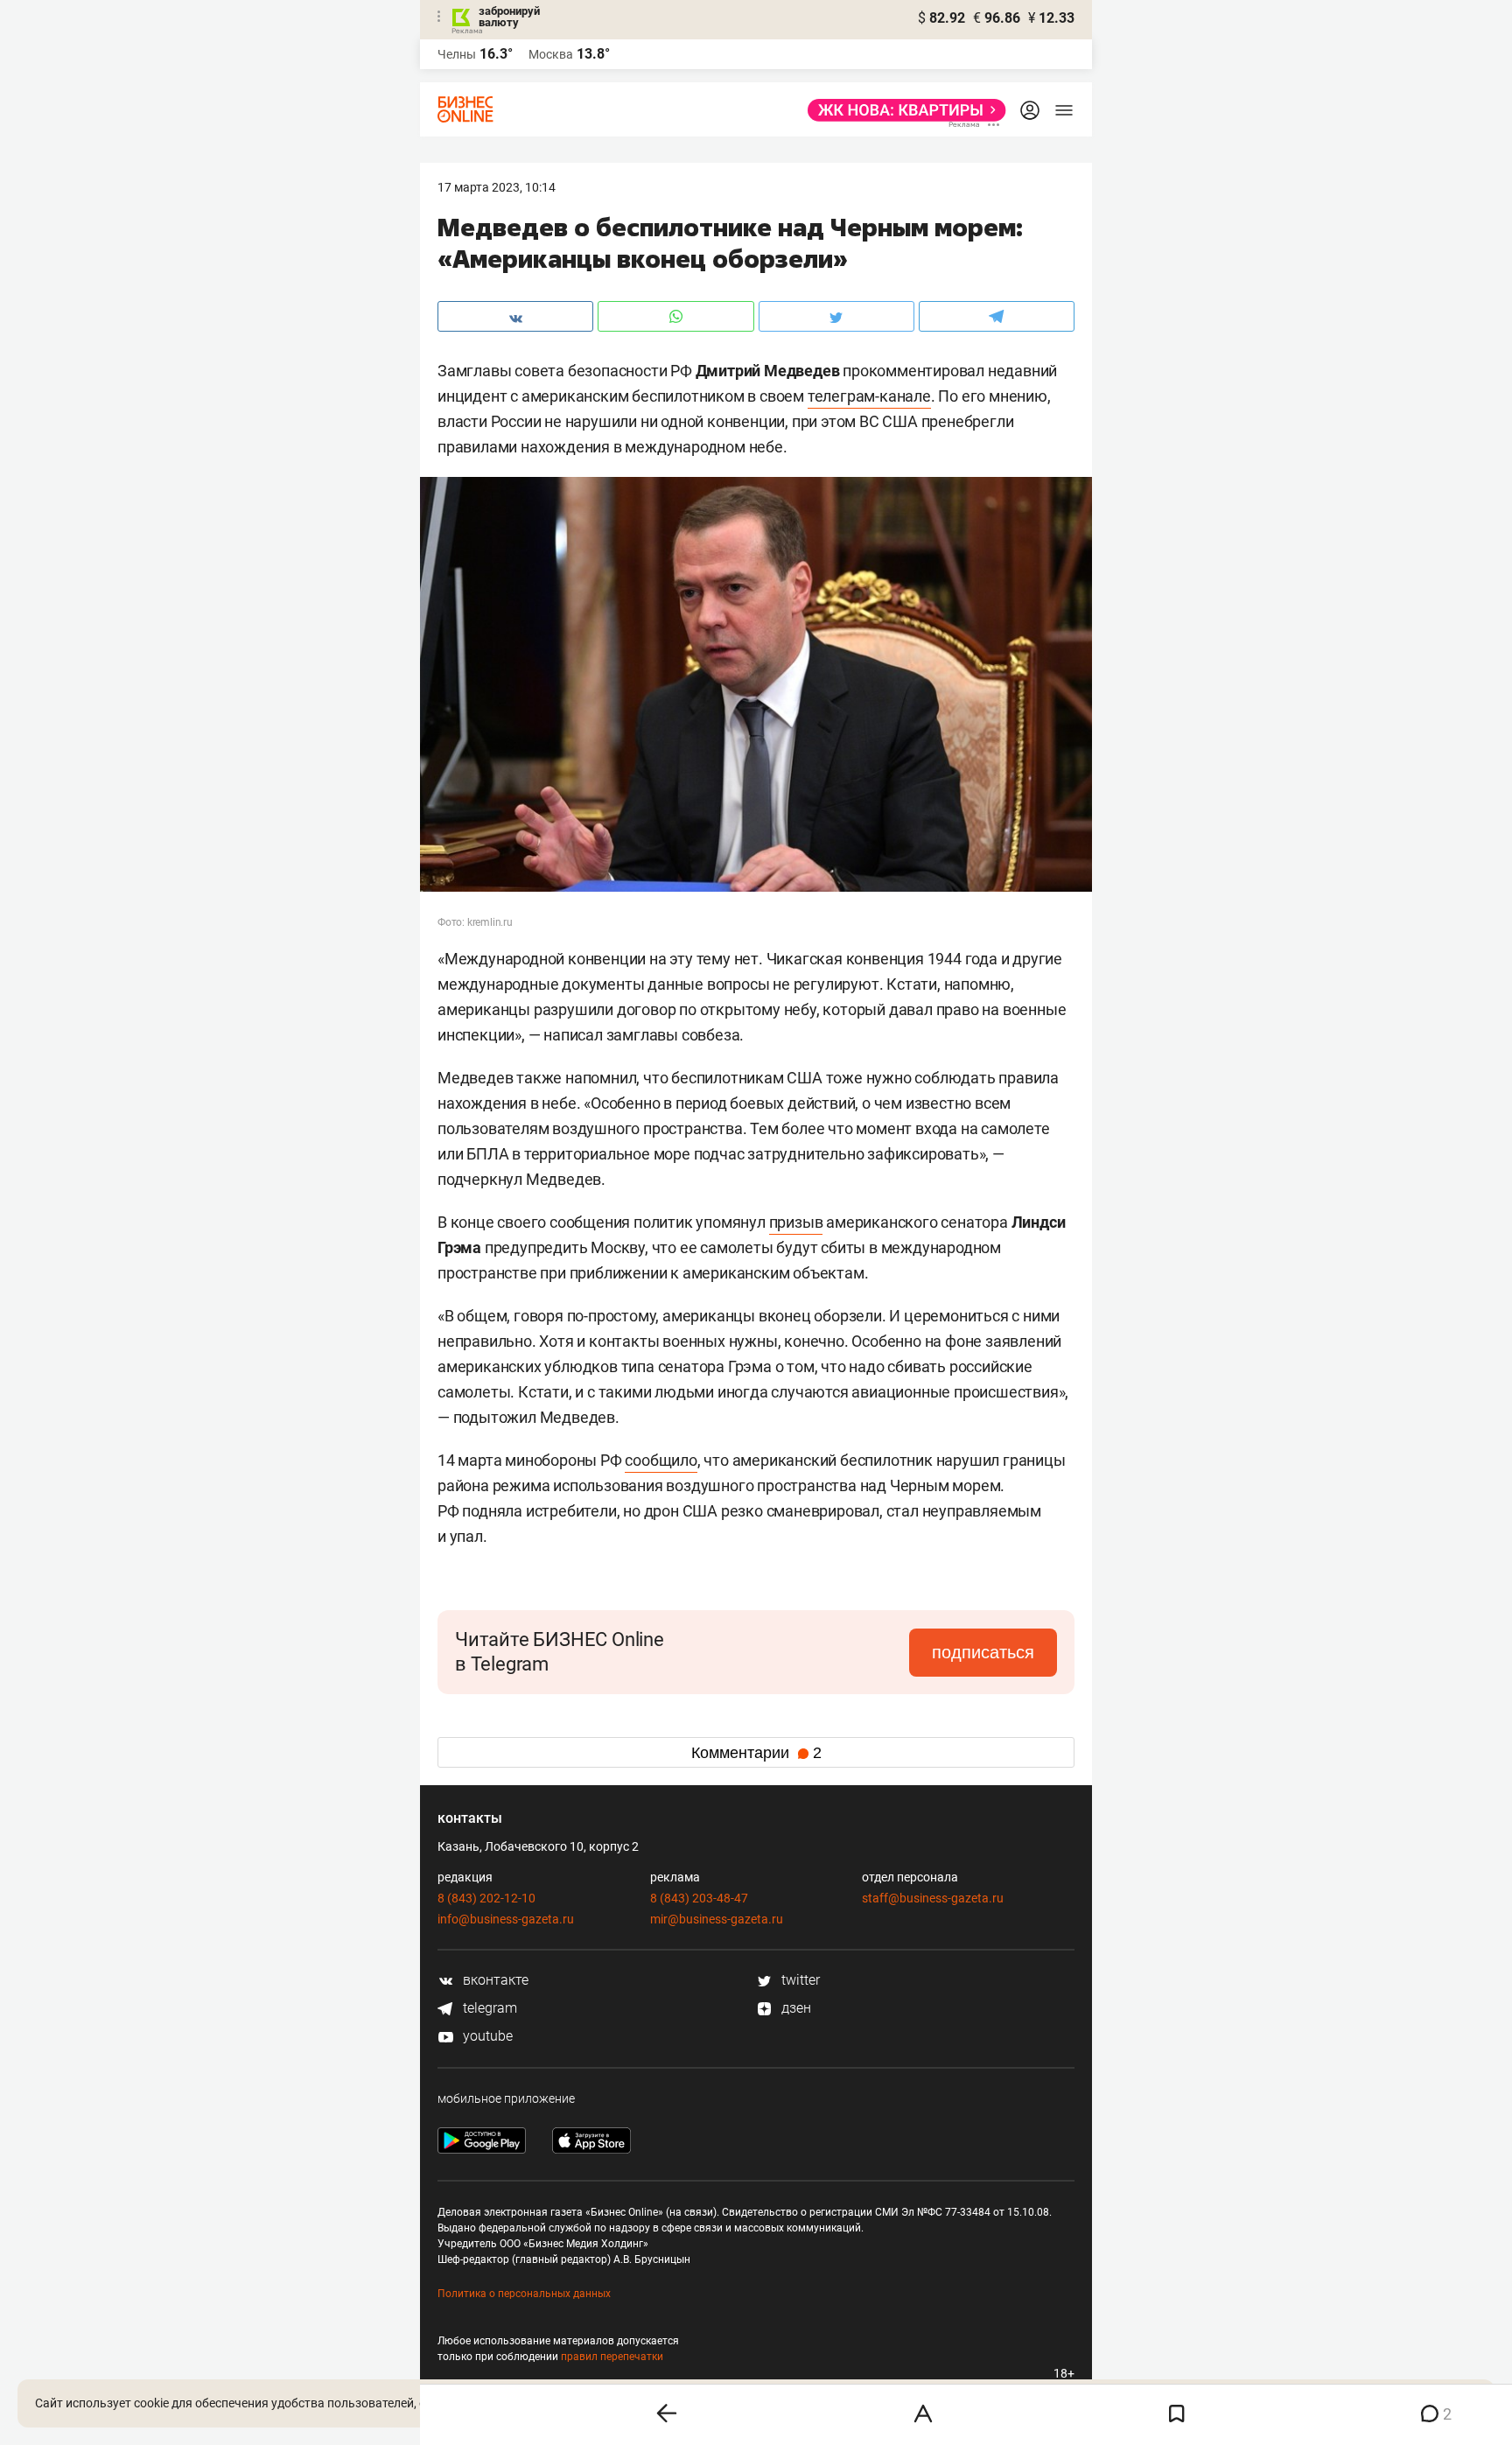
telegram (488, 2008)
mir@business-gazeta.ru (717, 1919)
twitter (799, 1980)
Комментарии (756, 1753)
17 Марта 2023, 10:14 (497, 187)
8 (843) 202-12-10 (486, 1898)
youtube (486, 2036)
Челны (457, 54)
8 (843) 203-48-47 (699, 1898)
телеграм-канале (869, 396)
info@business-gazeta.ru (506, 1919)
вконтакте (494, 1980)
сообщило (661, 1460)
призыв (796, 1222)
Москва (551, 54)
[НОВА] (902, 110)
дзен (794, 2008)
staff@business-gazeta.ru (933, 1898)
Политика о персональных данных (524, 2294)
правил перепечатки (612, 2357)
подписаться (983, 1652)
